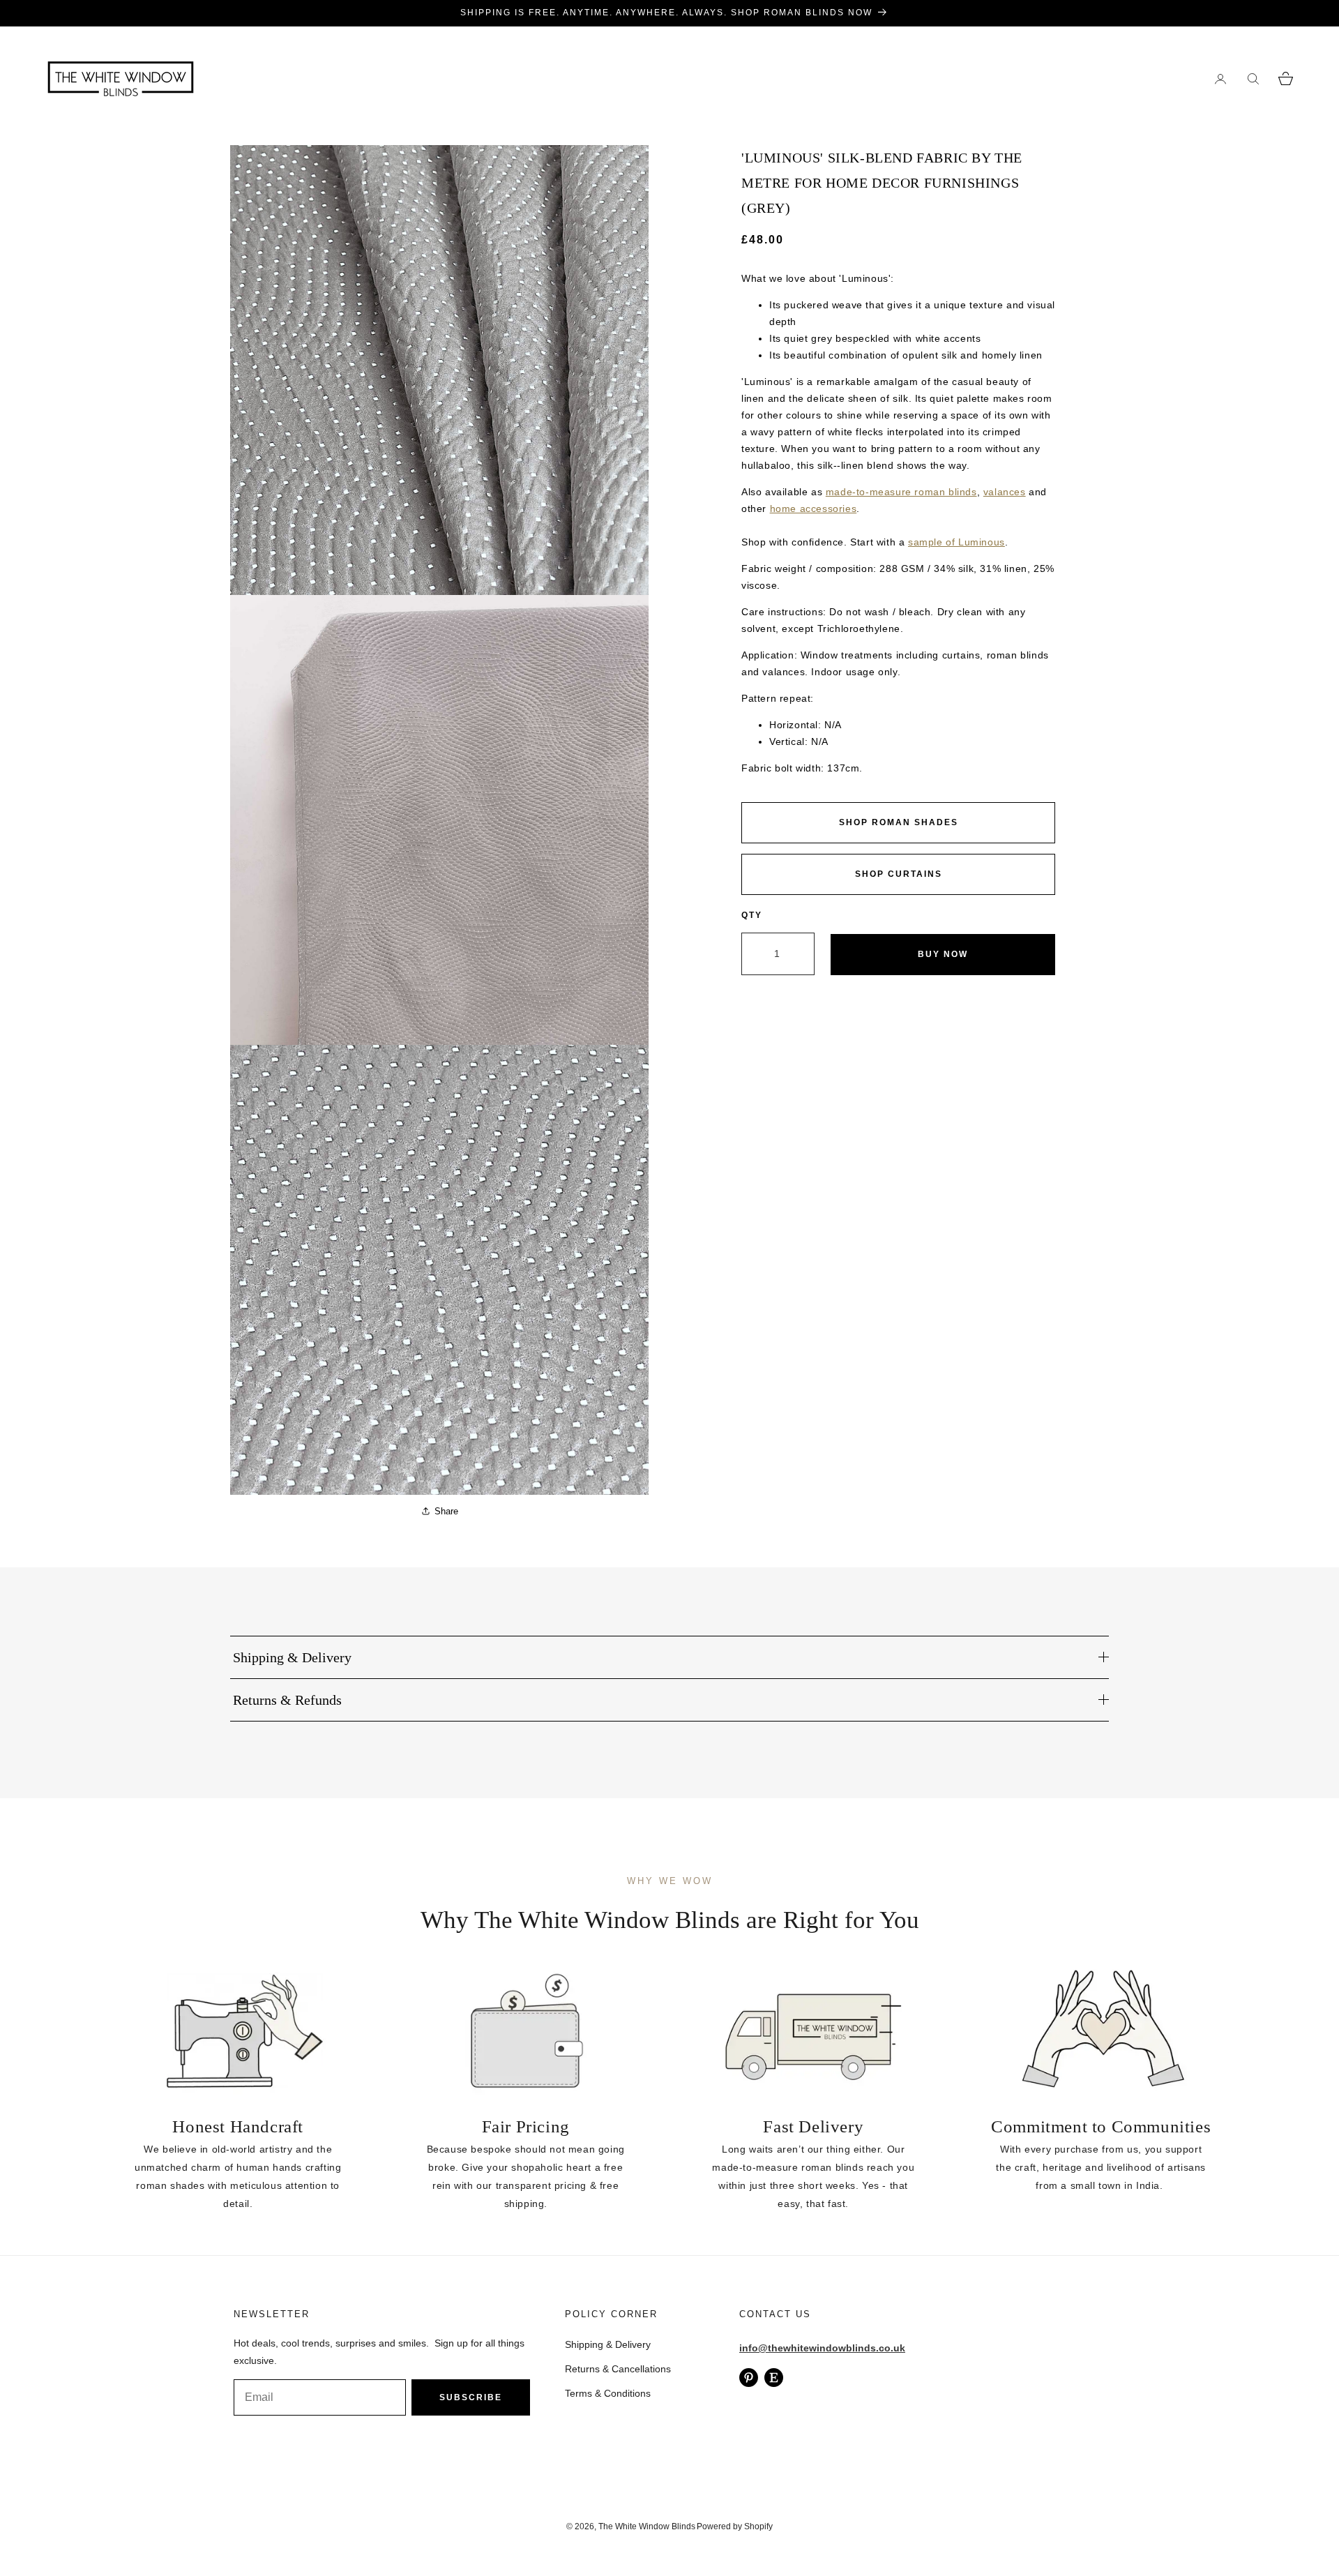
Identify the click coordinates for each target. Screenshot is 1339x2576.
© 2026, (582, 2526)
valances (1005, 492)
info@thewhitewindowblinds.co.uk (822, 2348)
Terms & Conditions (608, 2393)
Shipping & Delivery (608, 2344)
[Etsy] (774, 2378)
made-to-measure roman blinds (901, 492)
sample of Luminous (956, 542)
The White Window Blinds (647, 2526)
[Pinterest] (749, 2378)
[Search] (1253, 78)
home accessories (814, 509)
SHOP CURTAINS (899, 874)
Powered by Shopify (735, 2526)
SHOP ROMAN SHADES (899, 822)
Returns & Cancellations (618, 2369)
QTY (752, 915)
